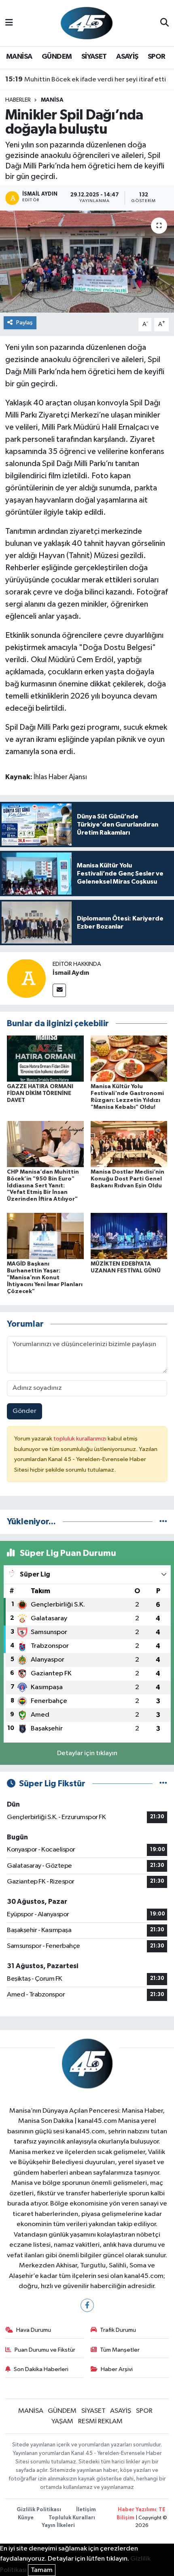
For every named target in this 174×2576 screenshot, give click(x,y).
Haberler (18, 100)
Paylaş (24, 323)
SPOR (157, 57)
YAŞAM (62, 2422)
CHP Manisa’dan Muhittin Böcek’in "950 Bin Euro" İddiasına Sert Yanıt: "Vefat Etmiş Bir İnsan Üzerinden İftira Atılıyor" (43, 1186)
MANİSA (19, 57)
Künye (26, 2518)
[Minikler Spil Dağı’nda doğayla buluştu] (87, 262)
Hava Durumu (34, 2330)
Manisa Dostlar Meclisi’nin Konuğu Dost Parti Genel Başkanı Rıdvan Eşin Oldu (127, 1179)
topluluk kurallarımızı (81, 1439)
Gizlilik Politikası (39, 2510)
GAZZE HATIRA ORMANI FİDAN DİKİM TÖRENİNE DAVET (40, 1093)
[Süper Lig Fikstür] (163, 1784)
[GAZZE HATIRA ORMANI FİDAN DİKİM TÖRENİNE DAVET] (45, 1058)
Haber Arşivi (117, 2369)
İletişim (86, 2510)
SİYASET (94, 57)
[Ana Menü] (9, 23)
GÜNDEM (57, 57)
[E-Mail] (59, 990)
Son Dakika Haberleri (41, 2369)
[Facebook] (87, 2305)
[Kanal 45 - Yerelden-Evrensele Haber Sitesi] (87, 23)
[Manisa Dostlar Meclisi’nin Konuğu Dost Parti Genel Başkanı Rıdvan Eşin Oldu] (129, 1144)
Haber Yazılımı (137, 2510)
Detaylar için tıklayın (87, 1753)
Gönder (24, 1411)
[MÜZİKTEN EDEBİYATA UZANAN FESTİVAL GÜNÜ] (129, 1236)
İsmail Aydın (71, 973)
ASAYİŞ (127, 57)
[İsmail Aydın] (26, 978)
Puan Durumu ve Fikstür (45, 2350)
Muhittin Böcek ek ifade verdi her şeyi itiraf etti (86, 79)
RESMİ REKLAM (100, 2422)
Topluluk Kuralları (72, 2518)
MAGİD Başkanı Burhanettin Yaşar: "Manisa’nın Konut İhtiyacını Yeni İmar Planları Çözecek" (45, 1277)
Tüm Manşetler (120, 2350)
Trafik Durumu (118, 2330)
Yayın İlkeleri (58, 2526)
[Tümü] (163, 1522)
